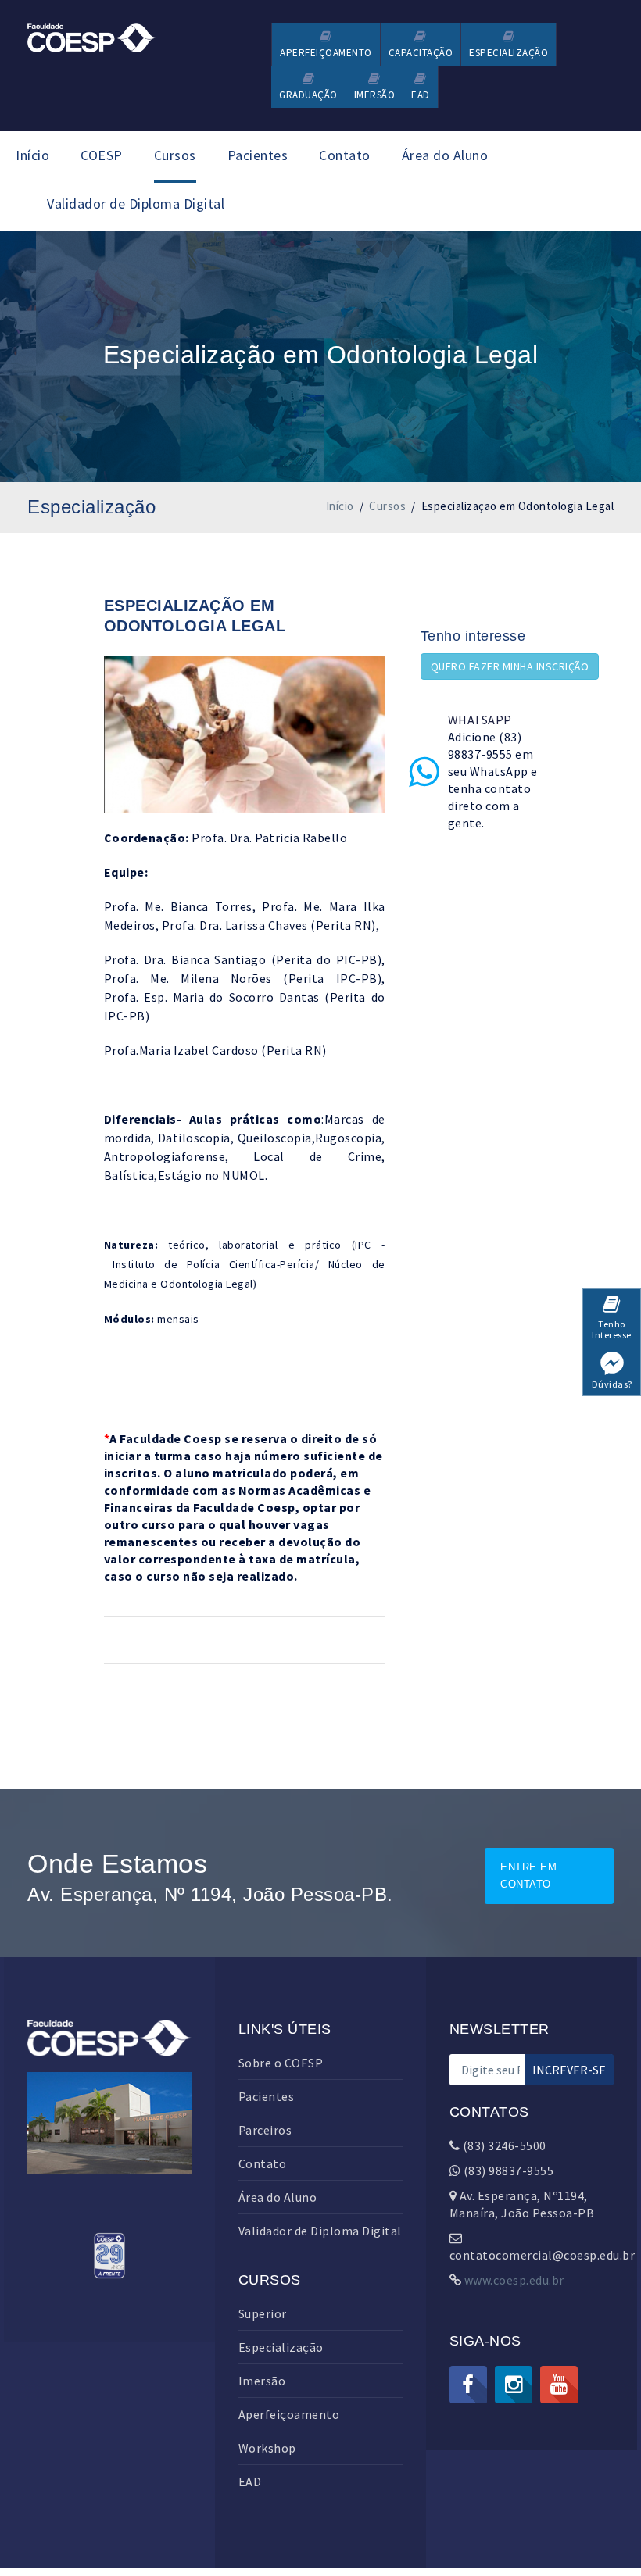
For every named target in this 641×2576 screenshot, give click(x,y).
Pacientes (258, 155)
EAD (250, 2481)
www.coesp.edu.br (514, 2280)
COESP (102, 155)
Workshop (267, 2448)
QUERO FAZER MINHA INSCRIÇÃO (510, 666)
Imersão (262, 2381)
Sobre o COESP (281, 2063)
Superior (263, 2313)
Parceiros (265, 2130)
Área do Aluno (445, 155)
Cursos (175, 155)
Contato (345, 155)
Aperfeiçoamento (289, 2414)
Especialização (281, 2347)
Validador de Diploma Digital (136, 204)
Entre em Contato (528, 1876)
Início (32, 155)
